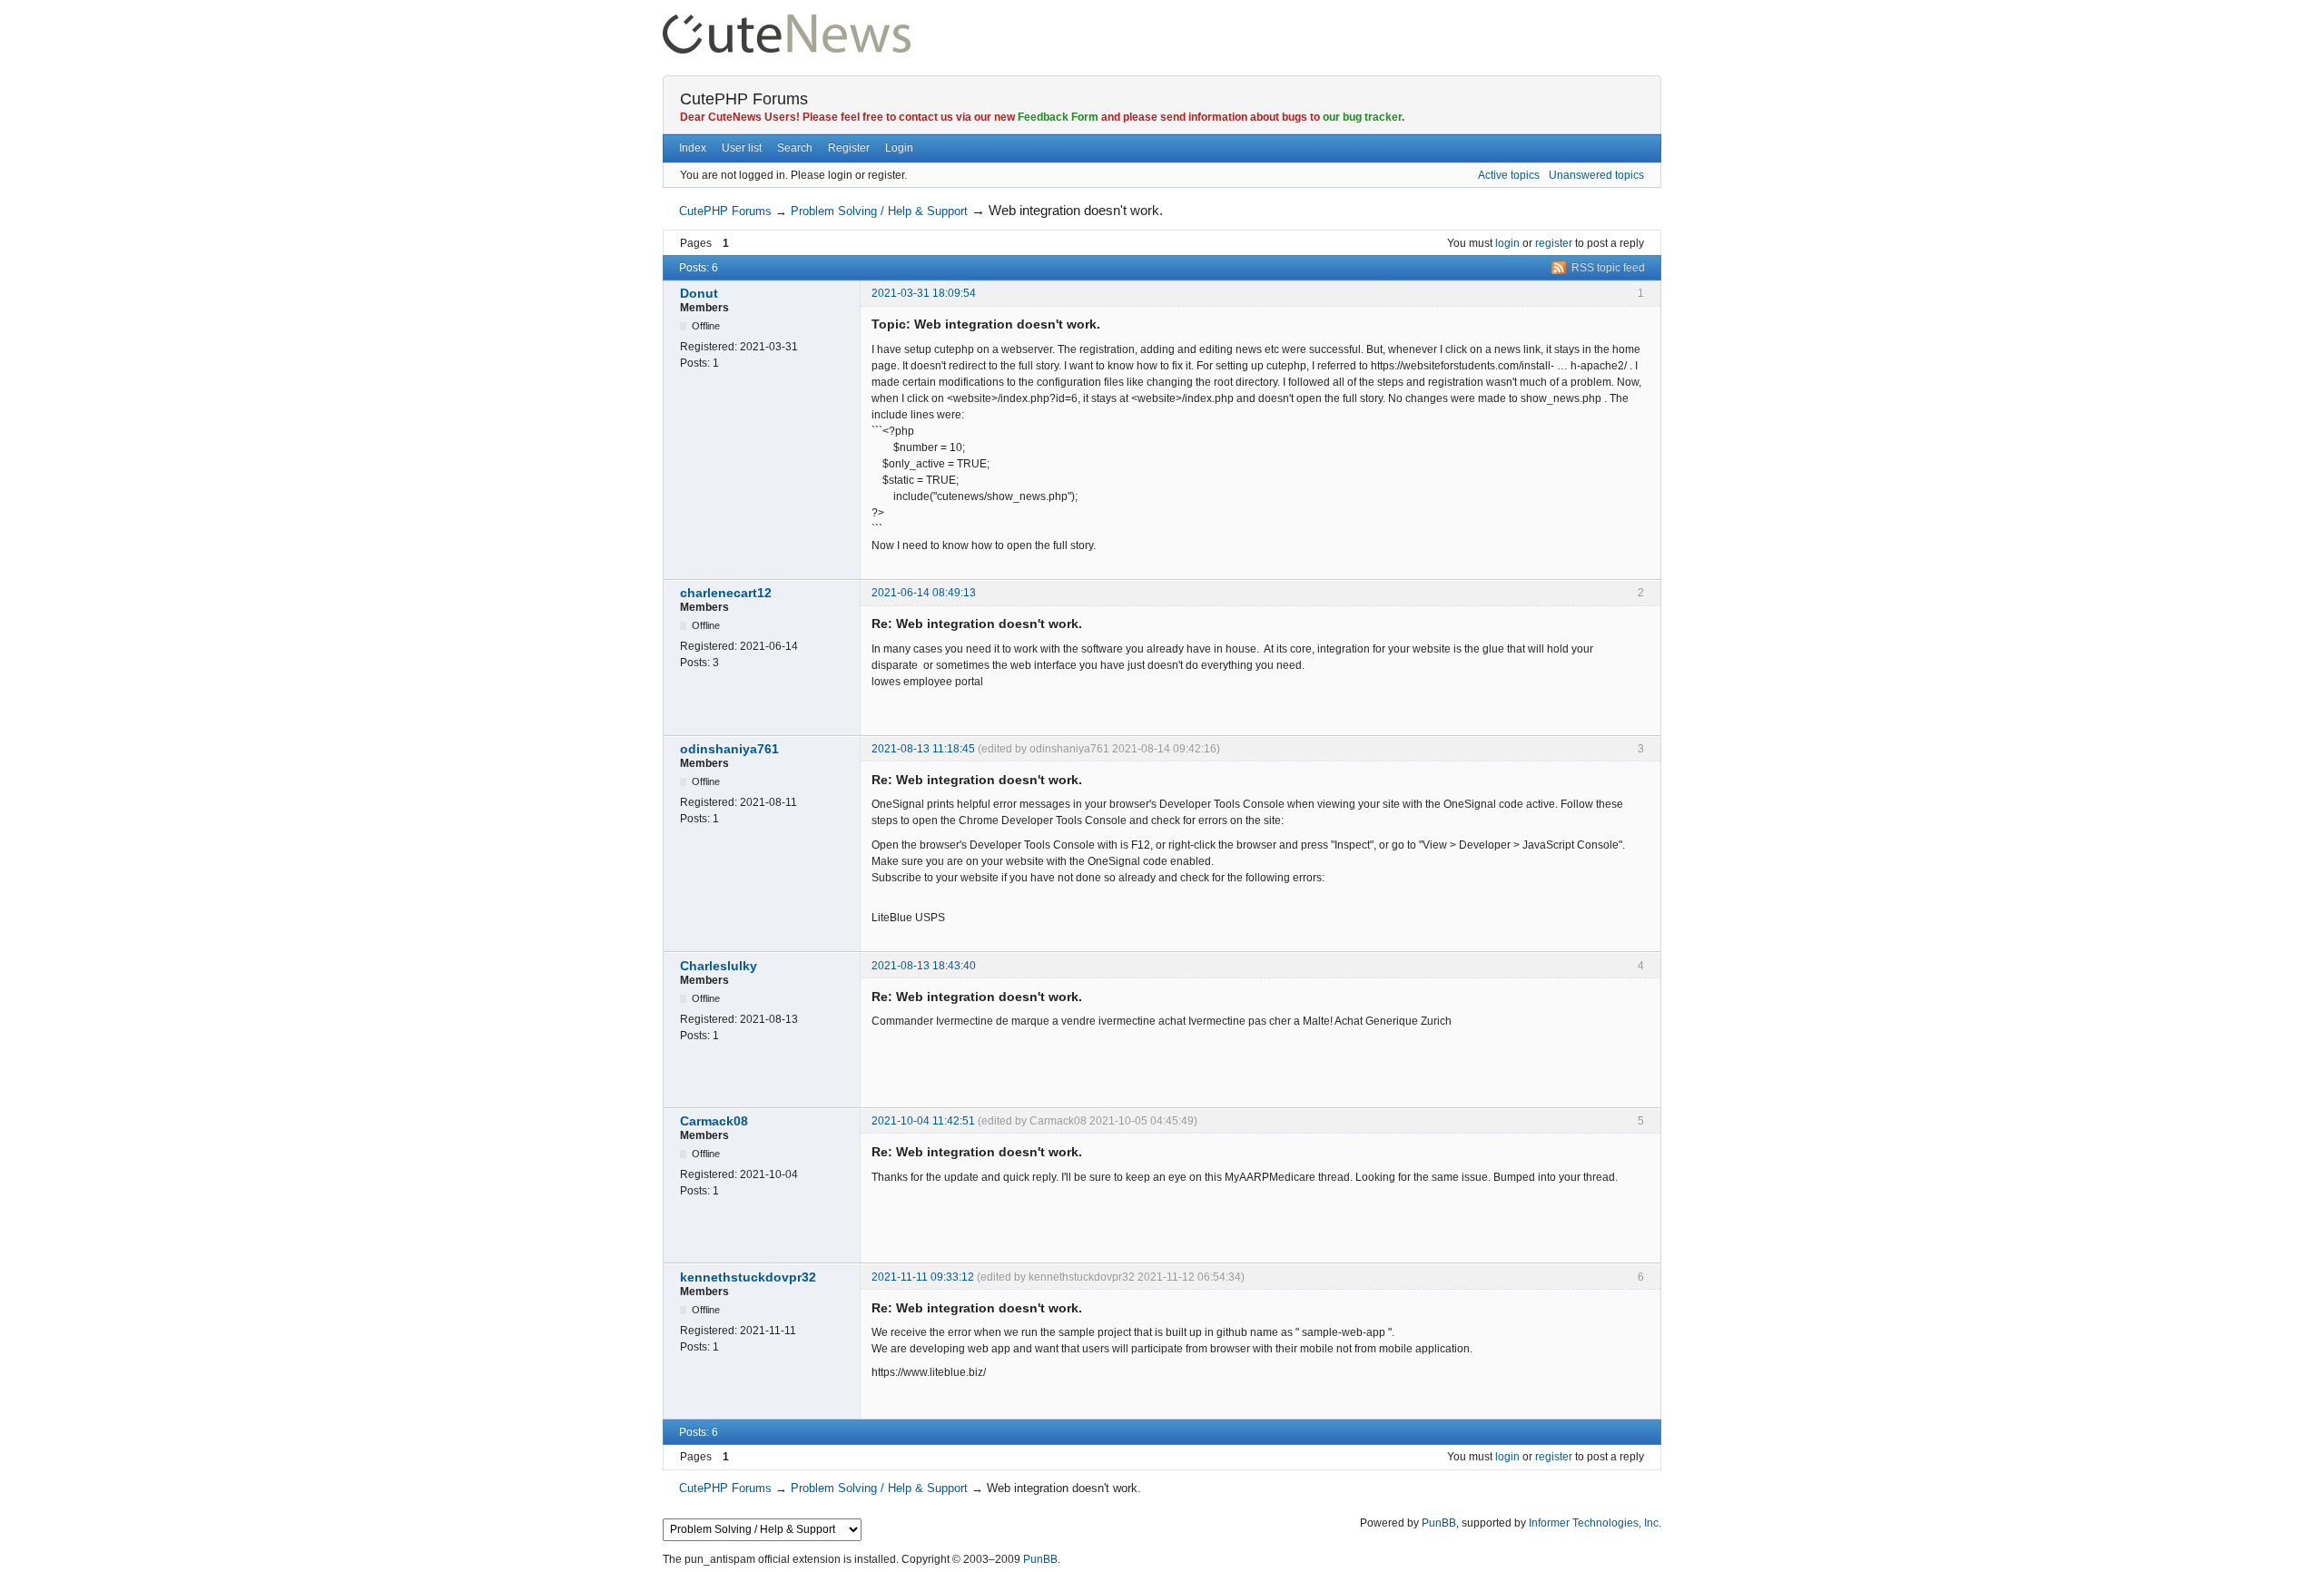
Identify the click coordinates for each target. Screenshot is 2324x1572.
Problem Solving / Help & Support (879, 211)
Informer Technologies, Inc (1594, 1523)
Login (899, 148)
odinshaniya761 (729, 749)
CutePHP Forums (744, 99)
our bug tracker (1362, 117)
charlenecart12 (726, 593)
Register (849, 148)
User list (742, 148)
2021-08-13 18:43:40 (924, 966)
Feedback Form (1058, 117)
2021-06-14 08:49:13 (924, 593)
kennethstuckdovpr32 (748, 1277)
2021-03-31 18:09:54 (924, 293)
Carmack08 (714, 1121)
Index (693, 148)
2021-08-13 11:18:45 (923, 749)
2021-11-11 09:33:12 (923, 1277)
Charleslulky (719, 966)
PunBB (1439, 1523)
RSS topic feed (1608, 268)
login (1507, 243)
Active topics (1509, 175)
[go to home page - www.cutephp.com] (787, 22)
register (1554, 243)
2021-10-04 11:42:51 (923, 1121)
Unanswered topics (1596, 175)
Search (795, 148)
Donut (699, 293)
